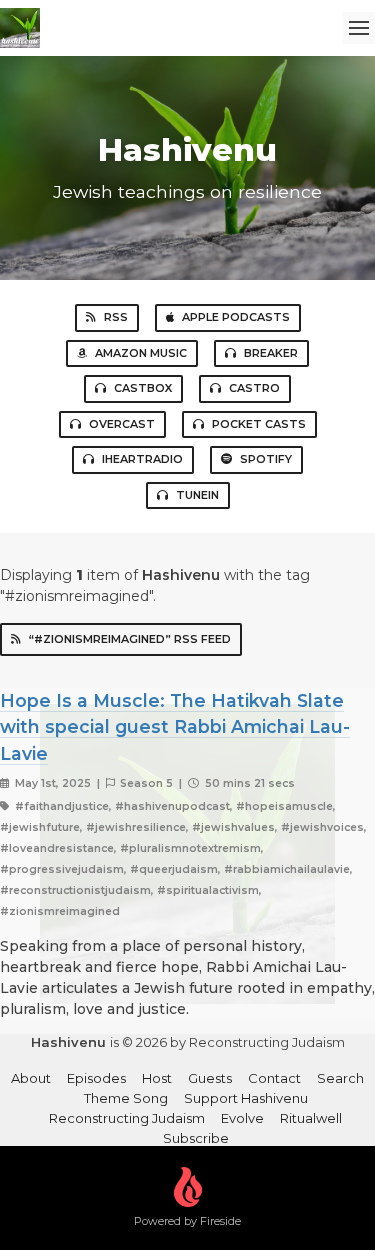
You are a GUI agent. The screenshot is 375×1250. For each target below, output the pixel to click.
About (31, 1078)
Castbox (143, 388)
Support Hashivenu (246, 1098)
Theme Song (126, 1098)
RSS (116, 317)
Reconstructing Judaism (127, 1118)
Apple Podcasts (236, 317)
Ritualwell (311, 1118)
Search (340, 1078)
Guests (210, 1078)
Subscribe (196, 1138)
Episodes (96, 1078)
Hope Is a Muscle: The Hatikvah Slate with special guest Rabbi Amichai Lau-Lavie (175, 727)
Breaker (271, 353)
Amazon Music (141, 353)
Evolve (242, 1118)
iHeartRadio (142, 459)
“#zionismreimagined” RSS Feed (130, 639)
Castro (254, 388)
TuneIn (197, 495)
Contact (274, 1078)
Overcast (122, 424)
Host (157, 1078)
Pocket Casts (259, 424)
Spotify (266, 459)
